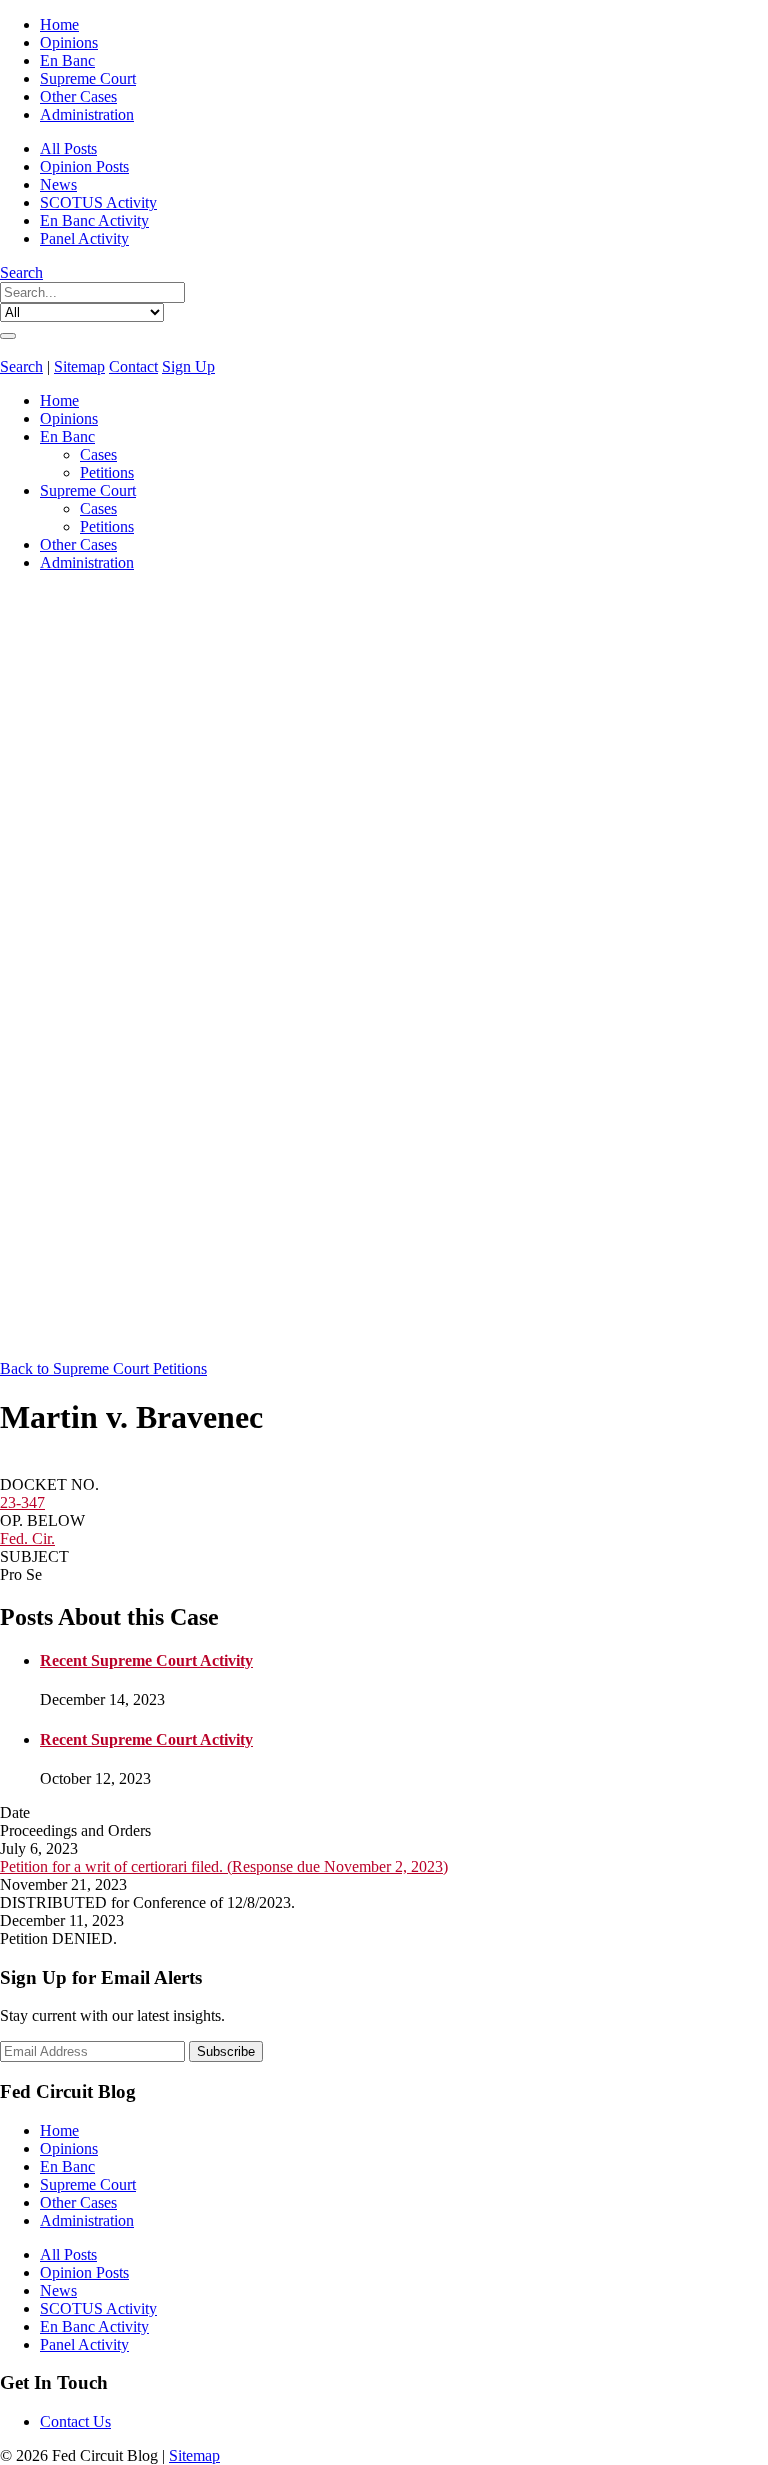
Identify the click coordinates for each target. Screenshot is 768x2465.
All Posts (68, 148)
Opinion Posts (84, 166)
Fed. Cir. (27, 1538)
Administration (87, 114)
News (58, 184)
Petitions (107, 472)
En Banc (67, 60)
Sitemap (79, 366)
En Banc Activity (94, 220)
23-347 (22, 1502)
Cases (98, 454)
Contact (133, 366)
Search (21, 272)
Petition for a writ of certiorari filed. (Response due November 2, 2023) (224, 1866)
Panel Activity (84, 238)
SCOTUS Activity (98, 202)
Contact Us (75, 2421)
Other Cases (78, 96)
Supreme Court (88, 78)
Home (59, 24)
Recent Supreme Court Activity (146, 1660)
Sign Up (188, 366)
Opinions (69, 42)
